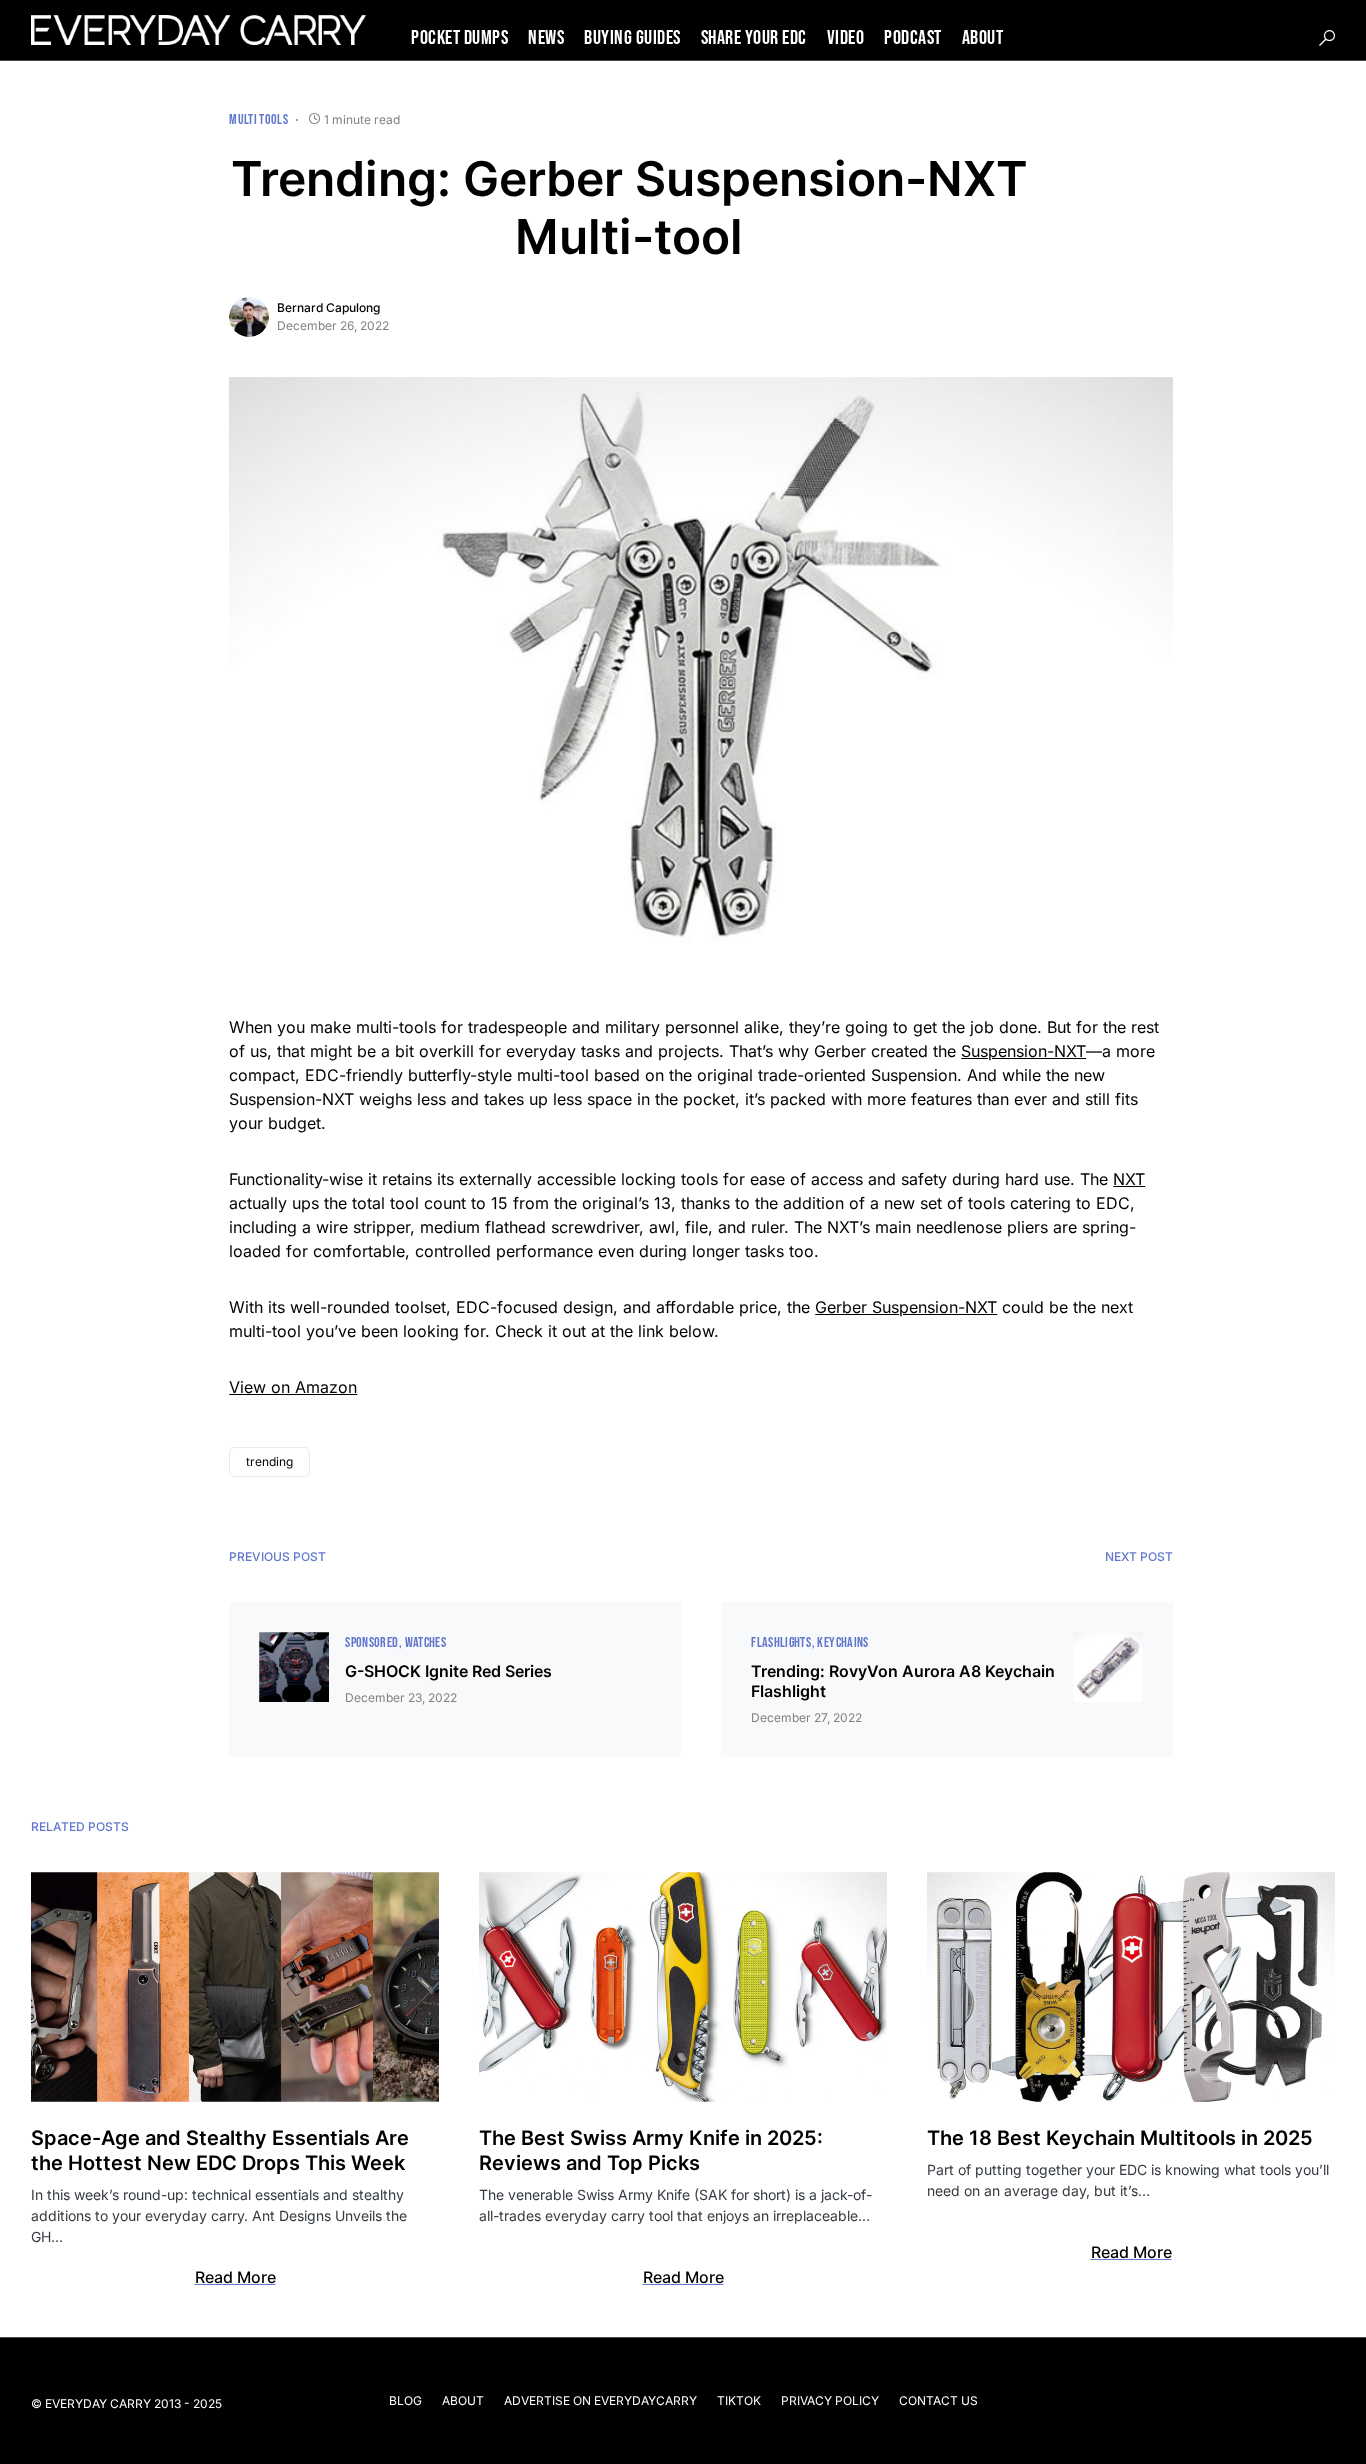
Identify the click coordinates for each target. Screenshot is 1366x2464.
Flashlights (781, 1642)
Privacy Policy (830, 2400)
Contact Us (938, 2400)
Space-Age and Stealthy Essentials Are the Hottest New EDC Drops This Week (220, 2150)
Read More (235, 2277)
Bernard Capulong (328, 307)
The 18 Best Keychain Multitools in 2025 (1120, 2138)
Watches (425, 1642)
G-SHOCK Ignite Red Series (448, 1671)
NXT (1129, 1179)
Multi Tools (258, 119)
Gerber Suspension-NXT (906, 1307)
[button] (1327, 38)
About (463, 2400)
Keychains (842, 1642)
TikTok (739, 2400)
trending (269, 1461)
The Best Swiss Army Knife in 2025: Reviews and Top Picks (651, 2150)
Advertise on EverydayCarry (600, 2400)
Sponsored (371, 1642)
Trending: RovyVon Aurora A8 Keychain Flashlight (903, 1681)
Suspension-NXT (1023, 1051)
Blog (405, 2400)
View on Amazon (293, 1387)
